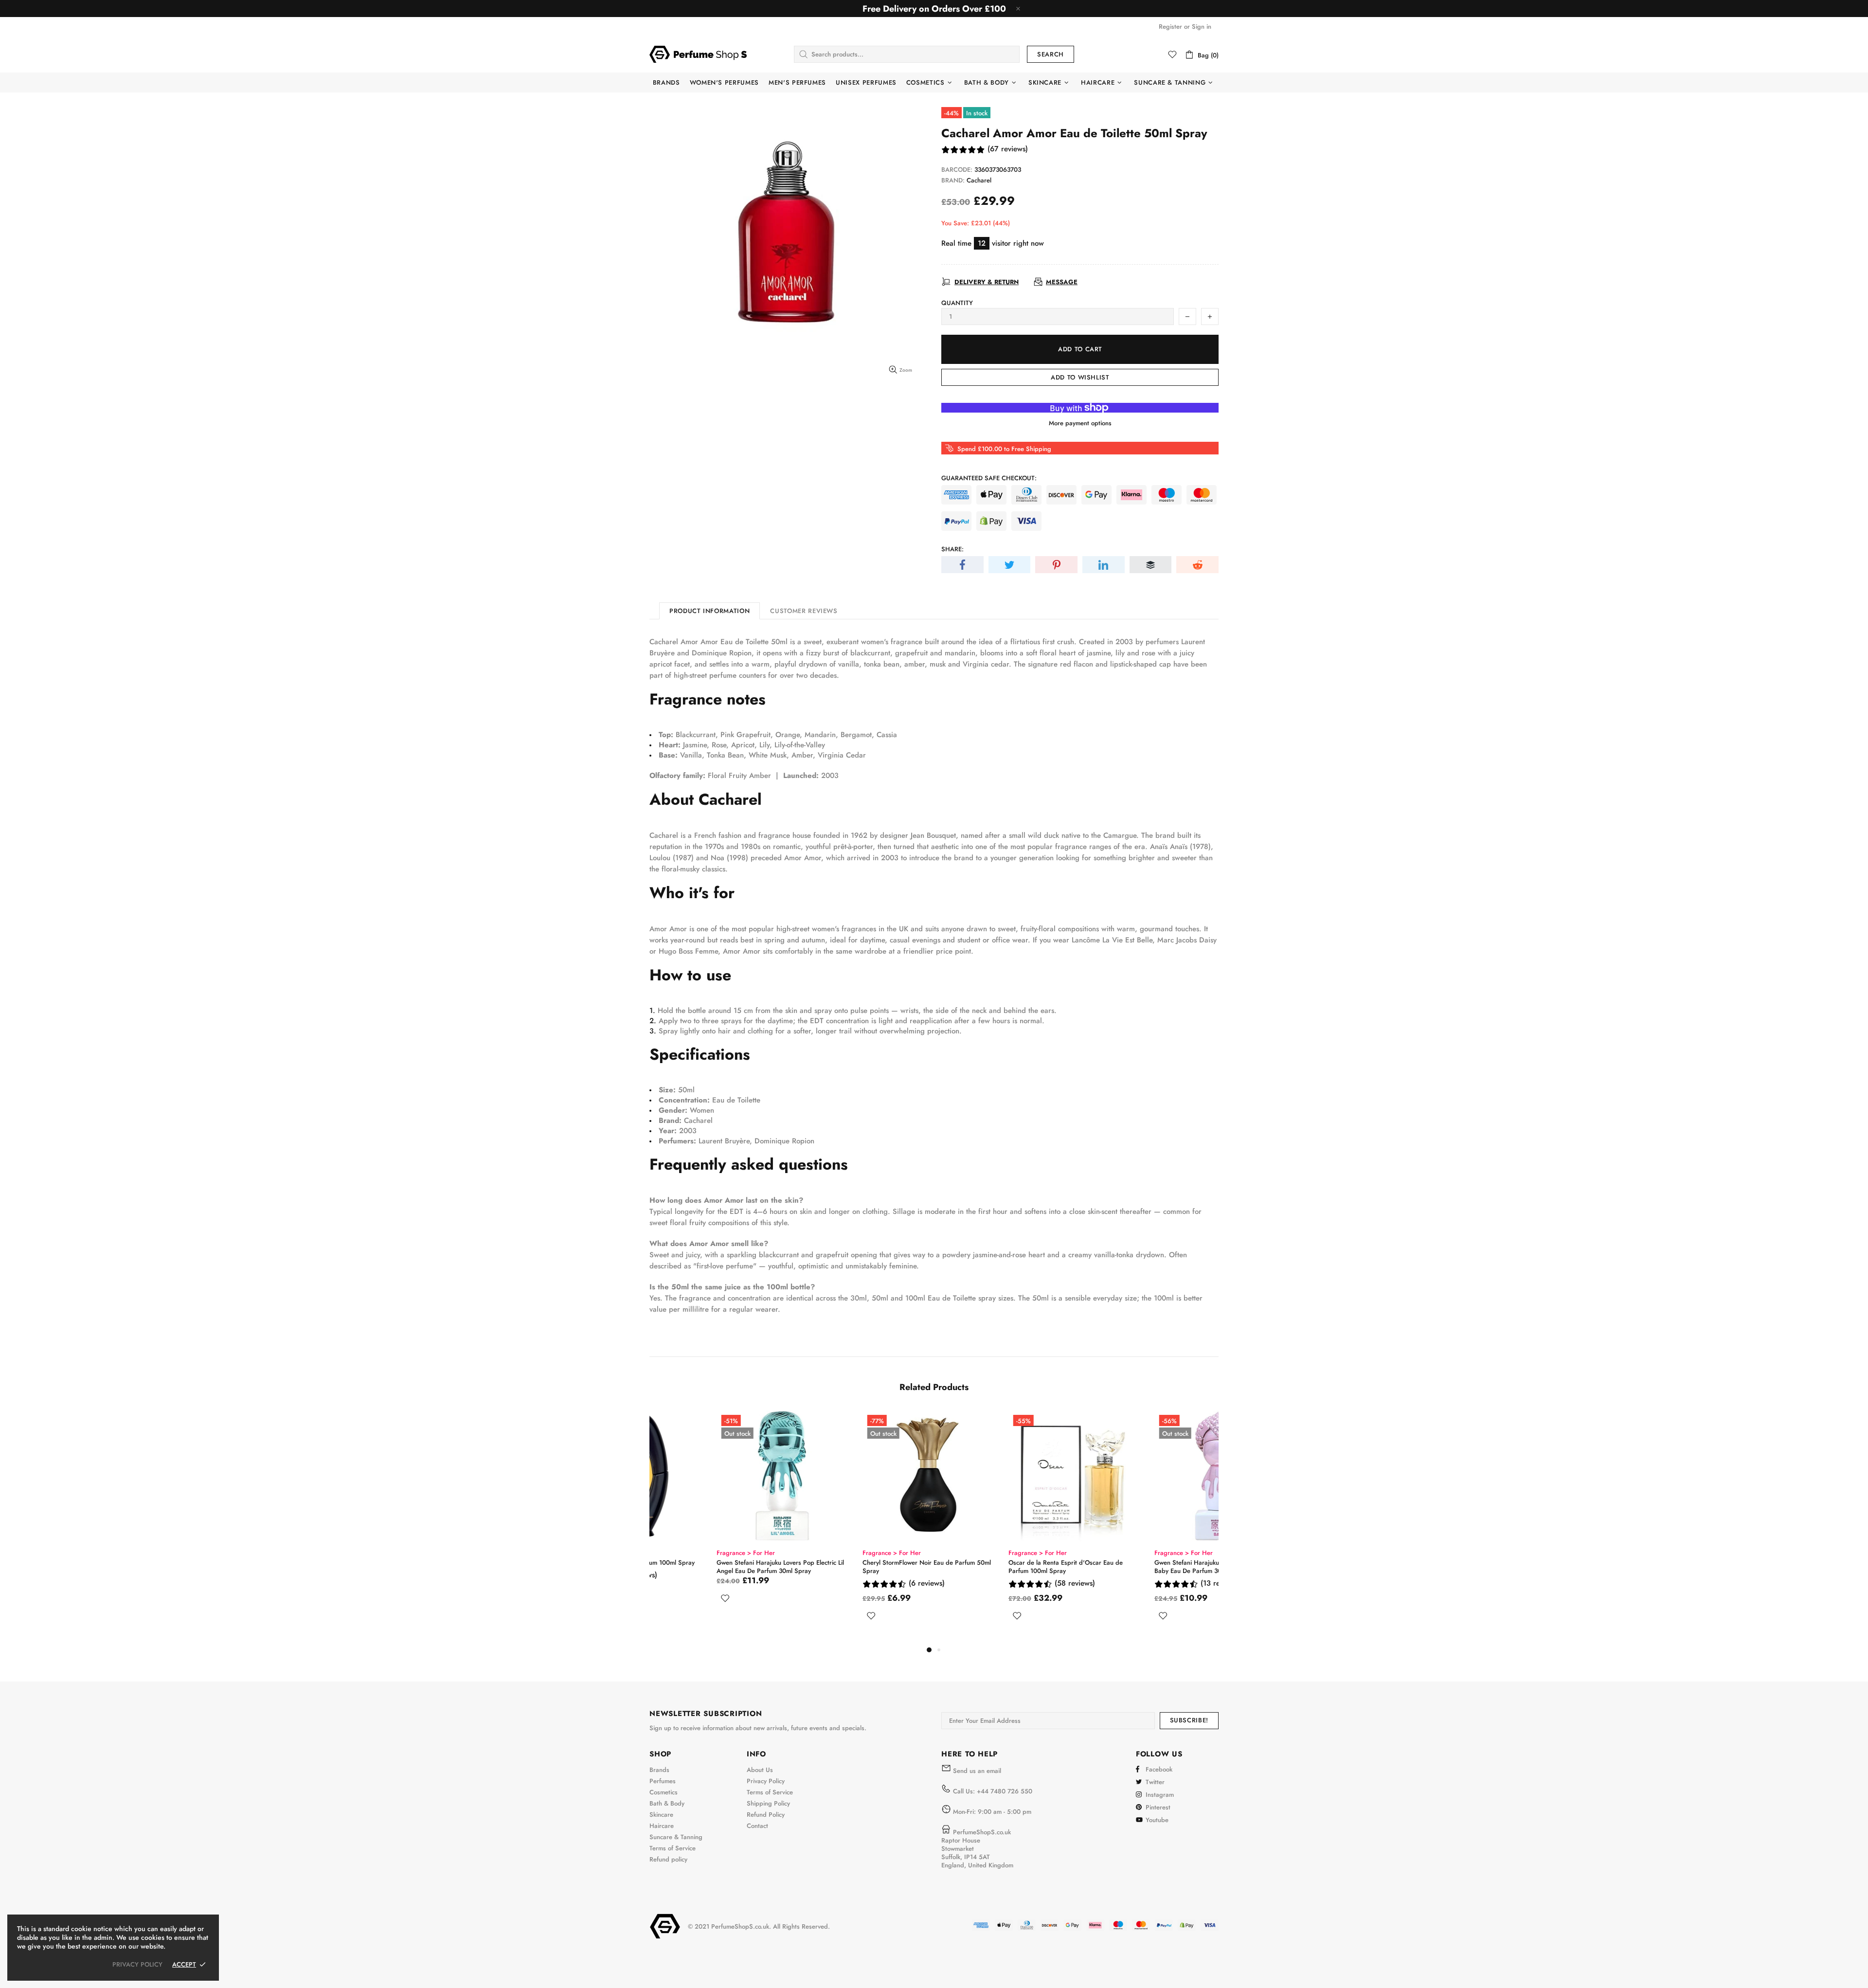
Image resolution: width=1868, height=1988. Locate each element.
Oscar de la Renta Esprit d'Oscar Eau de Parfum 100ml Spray (998, 1567)
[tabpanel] (715, 1518)
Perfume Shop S (698, 54)
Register (1170, 27)
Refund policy (668, 1859)
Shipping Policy (768, 1803)
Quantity (957, 303)
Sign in (1202, 27)
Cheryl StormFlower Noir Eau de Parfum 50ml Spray (860, 1567)
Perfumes (663, 1781)
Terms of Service (673, 1848)
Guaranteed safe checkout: (989, 478)
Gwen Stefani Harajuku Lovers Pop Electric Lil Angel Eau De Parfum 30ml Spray (713, 1567)
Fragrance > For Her (679, 1553)
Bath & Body (667, 1803)
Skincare (661, 1815)
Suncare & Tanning (676, 1837)
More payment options (1080, 423)
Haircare (662, 1826)
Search (1051, 54)
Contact (757, 1826)
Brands (659, 1770)
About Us (760, 1770)
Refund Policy (766, 1815)
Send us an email (977, 1771)
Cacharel (979, 180)
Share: (952, 549)
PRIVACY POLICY (137, 1964)
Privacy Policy (766, 1781)
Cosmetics (664, 1792)
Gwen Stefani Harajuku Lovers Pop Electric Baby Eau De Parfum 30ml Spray (1147, 1567)
